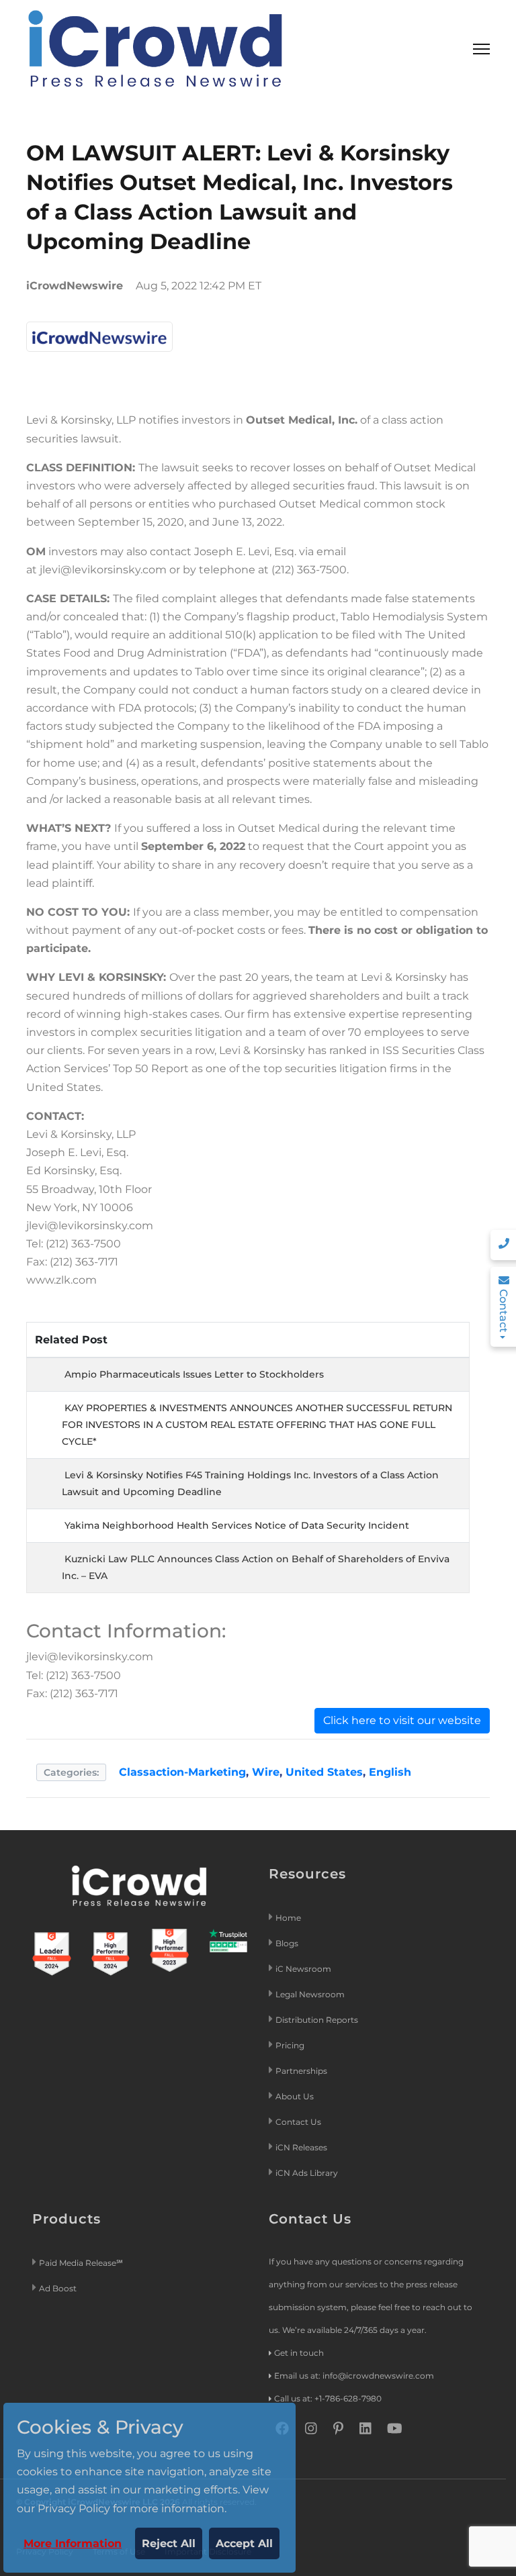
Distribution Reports (318, 2020)
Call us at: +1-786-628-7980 (328, 2398)
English (390, 1772)
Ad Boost (58, 2288)
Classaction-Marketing (182, 1772)
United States (324, 1772)
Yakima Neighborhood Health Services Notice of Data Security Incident (237, 1525)
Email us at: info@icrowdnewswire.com (354, 2376)
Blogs (287, 1943)
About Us (295, 2096)
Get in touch (299, 2353)
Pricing (291, 2045)
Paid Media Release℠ (81, 2263)
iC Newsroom (304, 1969)
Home (288, 1918)
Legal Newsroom (311, 1994)
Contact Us (298, 2122)
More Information (73, 2543)
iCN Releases (301, 2147)
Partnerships (301, 2071)
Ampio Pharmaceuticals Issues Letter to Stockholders (194, 1374)
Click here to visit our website (402, 1720)
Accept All (244, 2543)
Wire (266, 1772)
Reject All (169, 2543)
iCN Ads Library (307, 2173)
